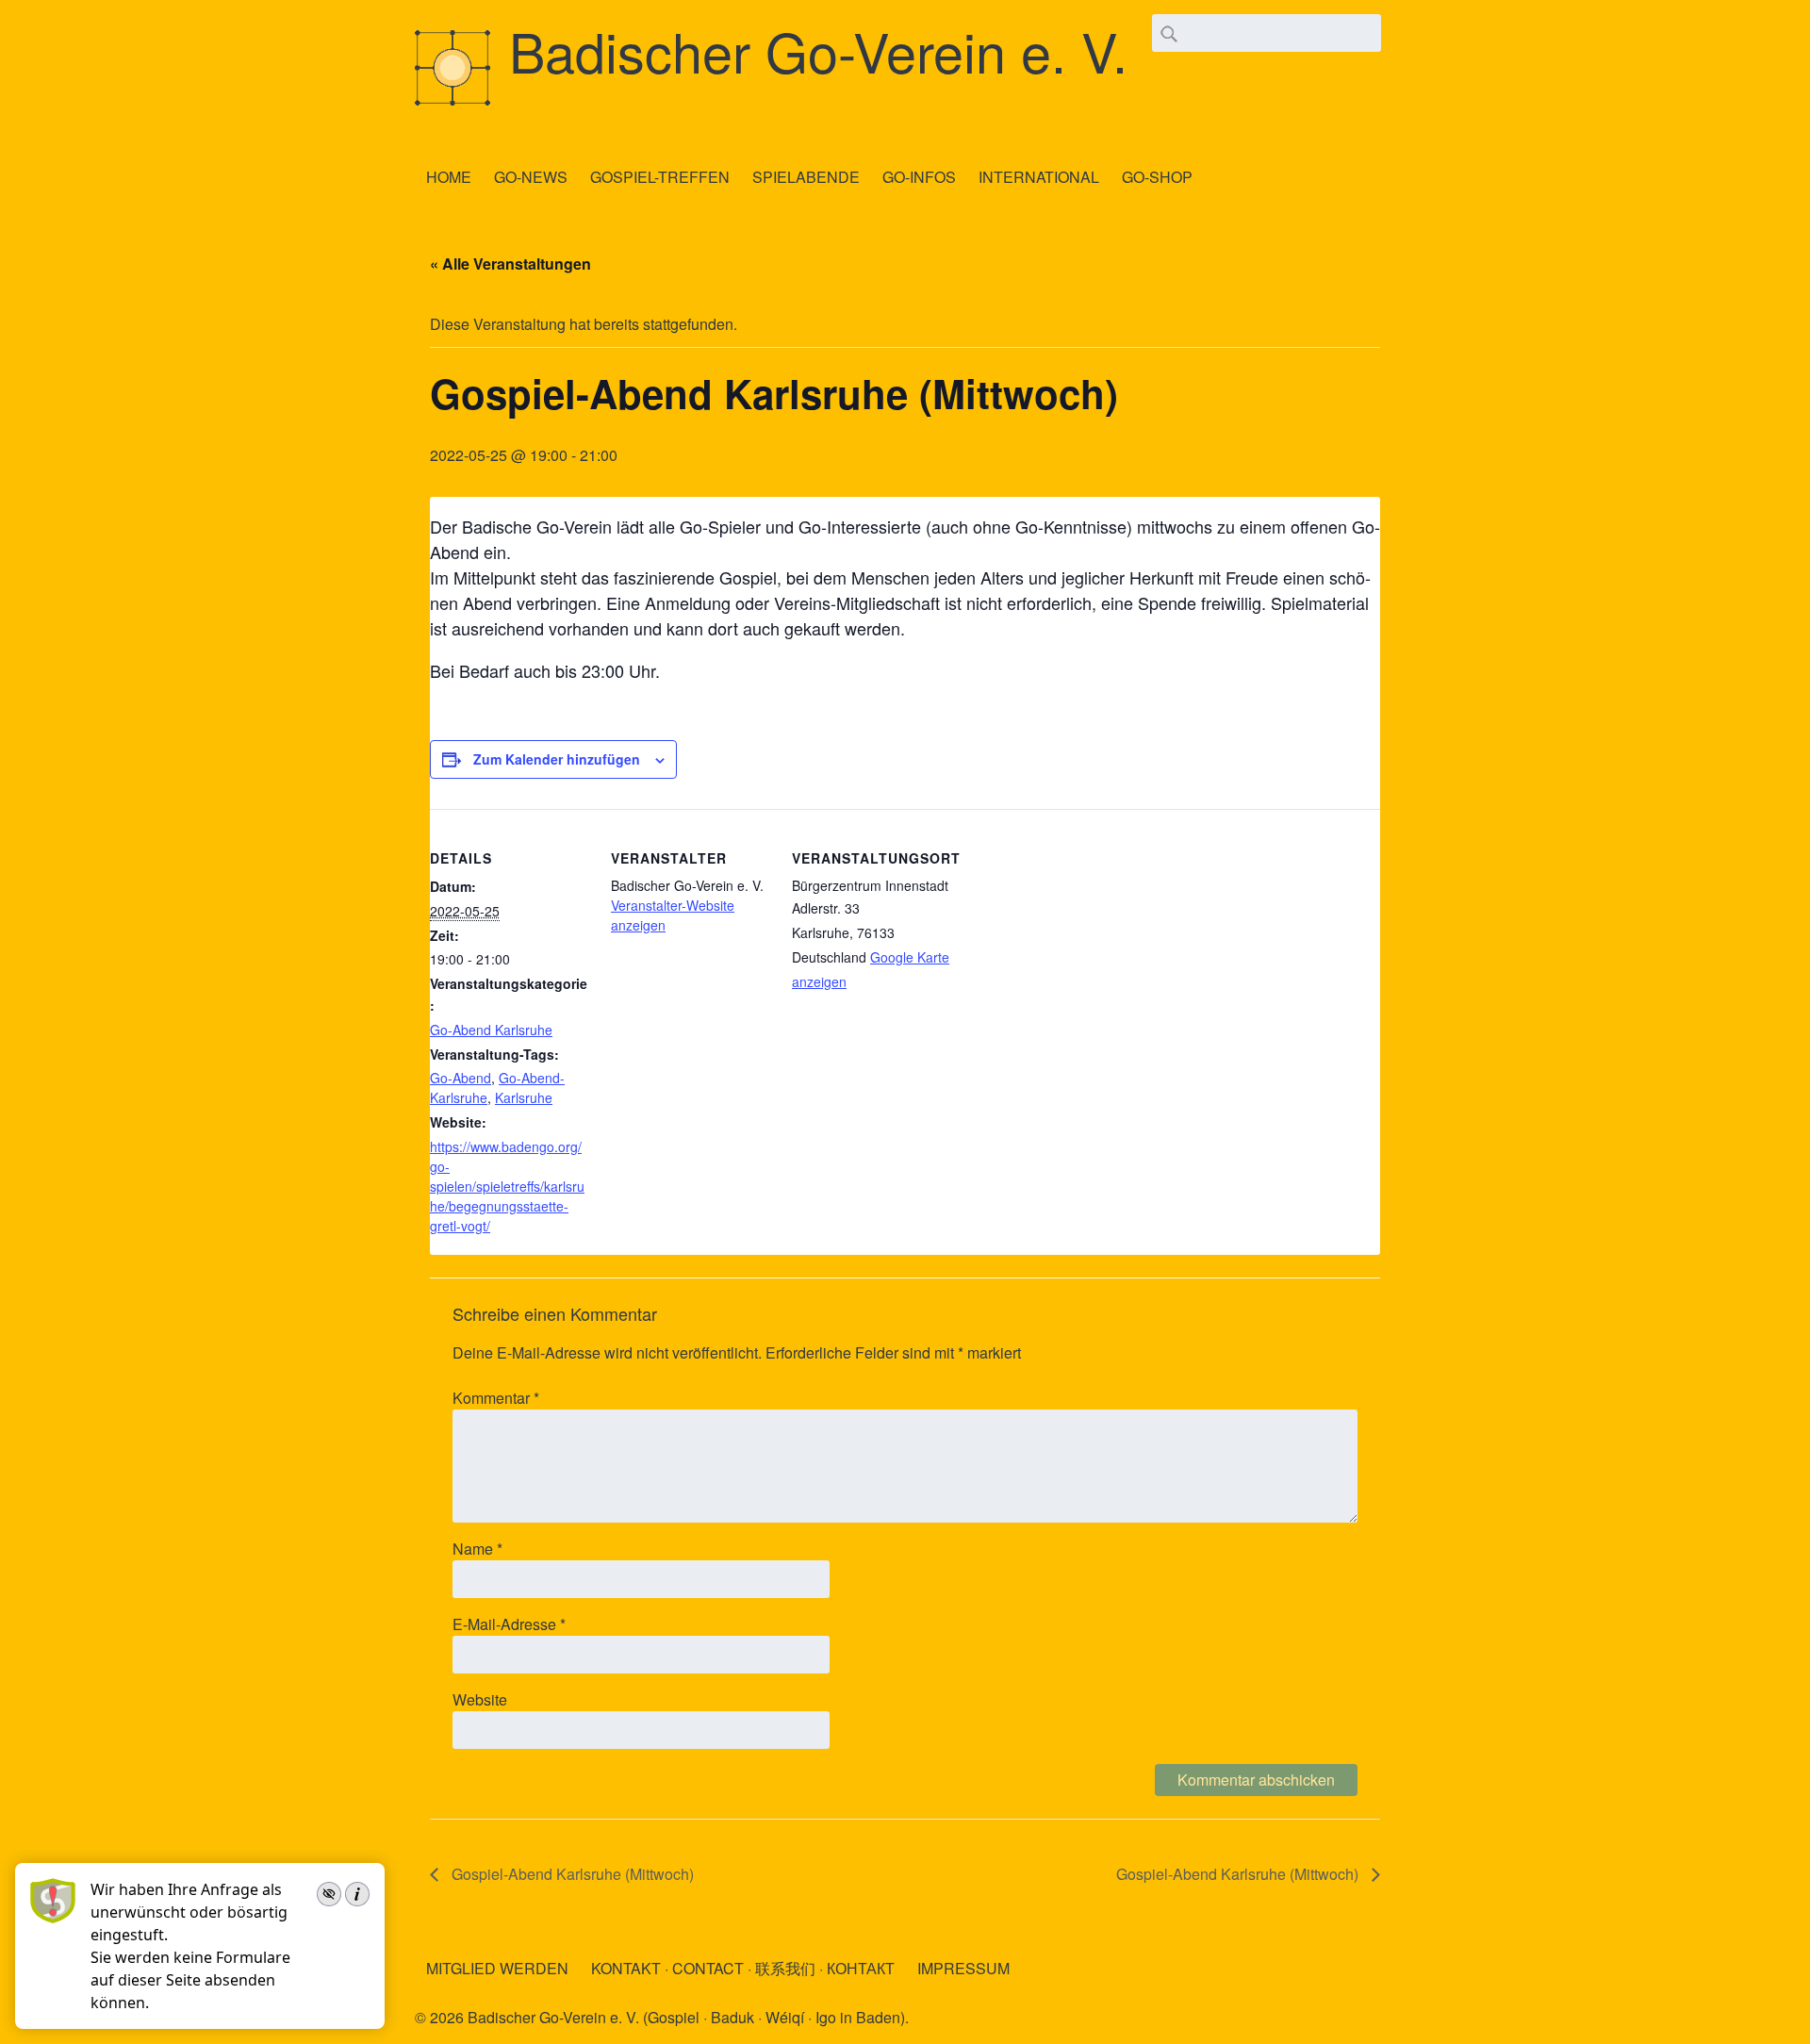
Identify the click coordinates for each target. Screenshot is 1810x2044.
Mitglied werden (497, 1968)
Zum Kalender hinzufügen (557, 759)
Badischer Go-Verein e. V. (818, 50)
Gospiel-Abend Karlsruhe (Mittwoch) (571, 1874)
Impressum (963, 1968)
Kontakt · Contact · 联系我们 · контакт (743, 1968)
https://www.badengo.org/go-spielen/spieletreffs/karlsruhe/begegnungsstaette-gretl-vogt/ (507, 1186)
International (1039, 177)
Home (449, 177)
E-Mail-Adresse (509, 1624)
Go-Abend (461, 1078)
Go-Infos (919, 177)
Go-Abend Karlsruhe (491, 1030)
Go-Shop (1157, 177)
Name (477, 1549)
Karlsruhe (524, 1097)
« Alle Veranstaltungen (510, 264)
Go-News (531, 177)
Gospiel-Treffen (660, 177)
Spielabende (806, 177)
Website (480, 1699)
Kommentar (496, 1398)
